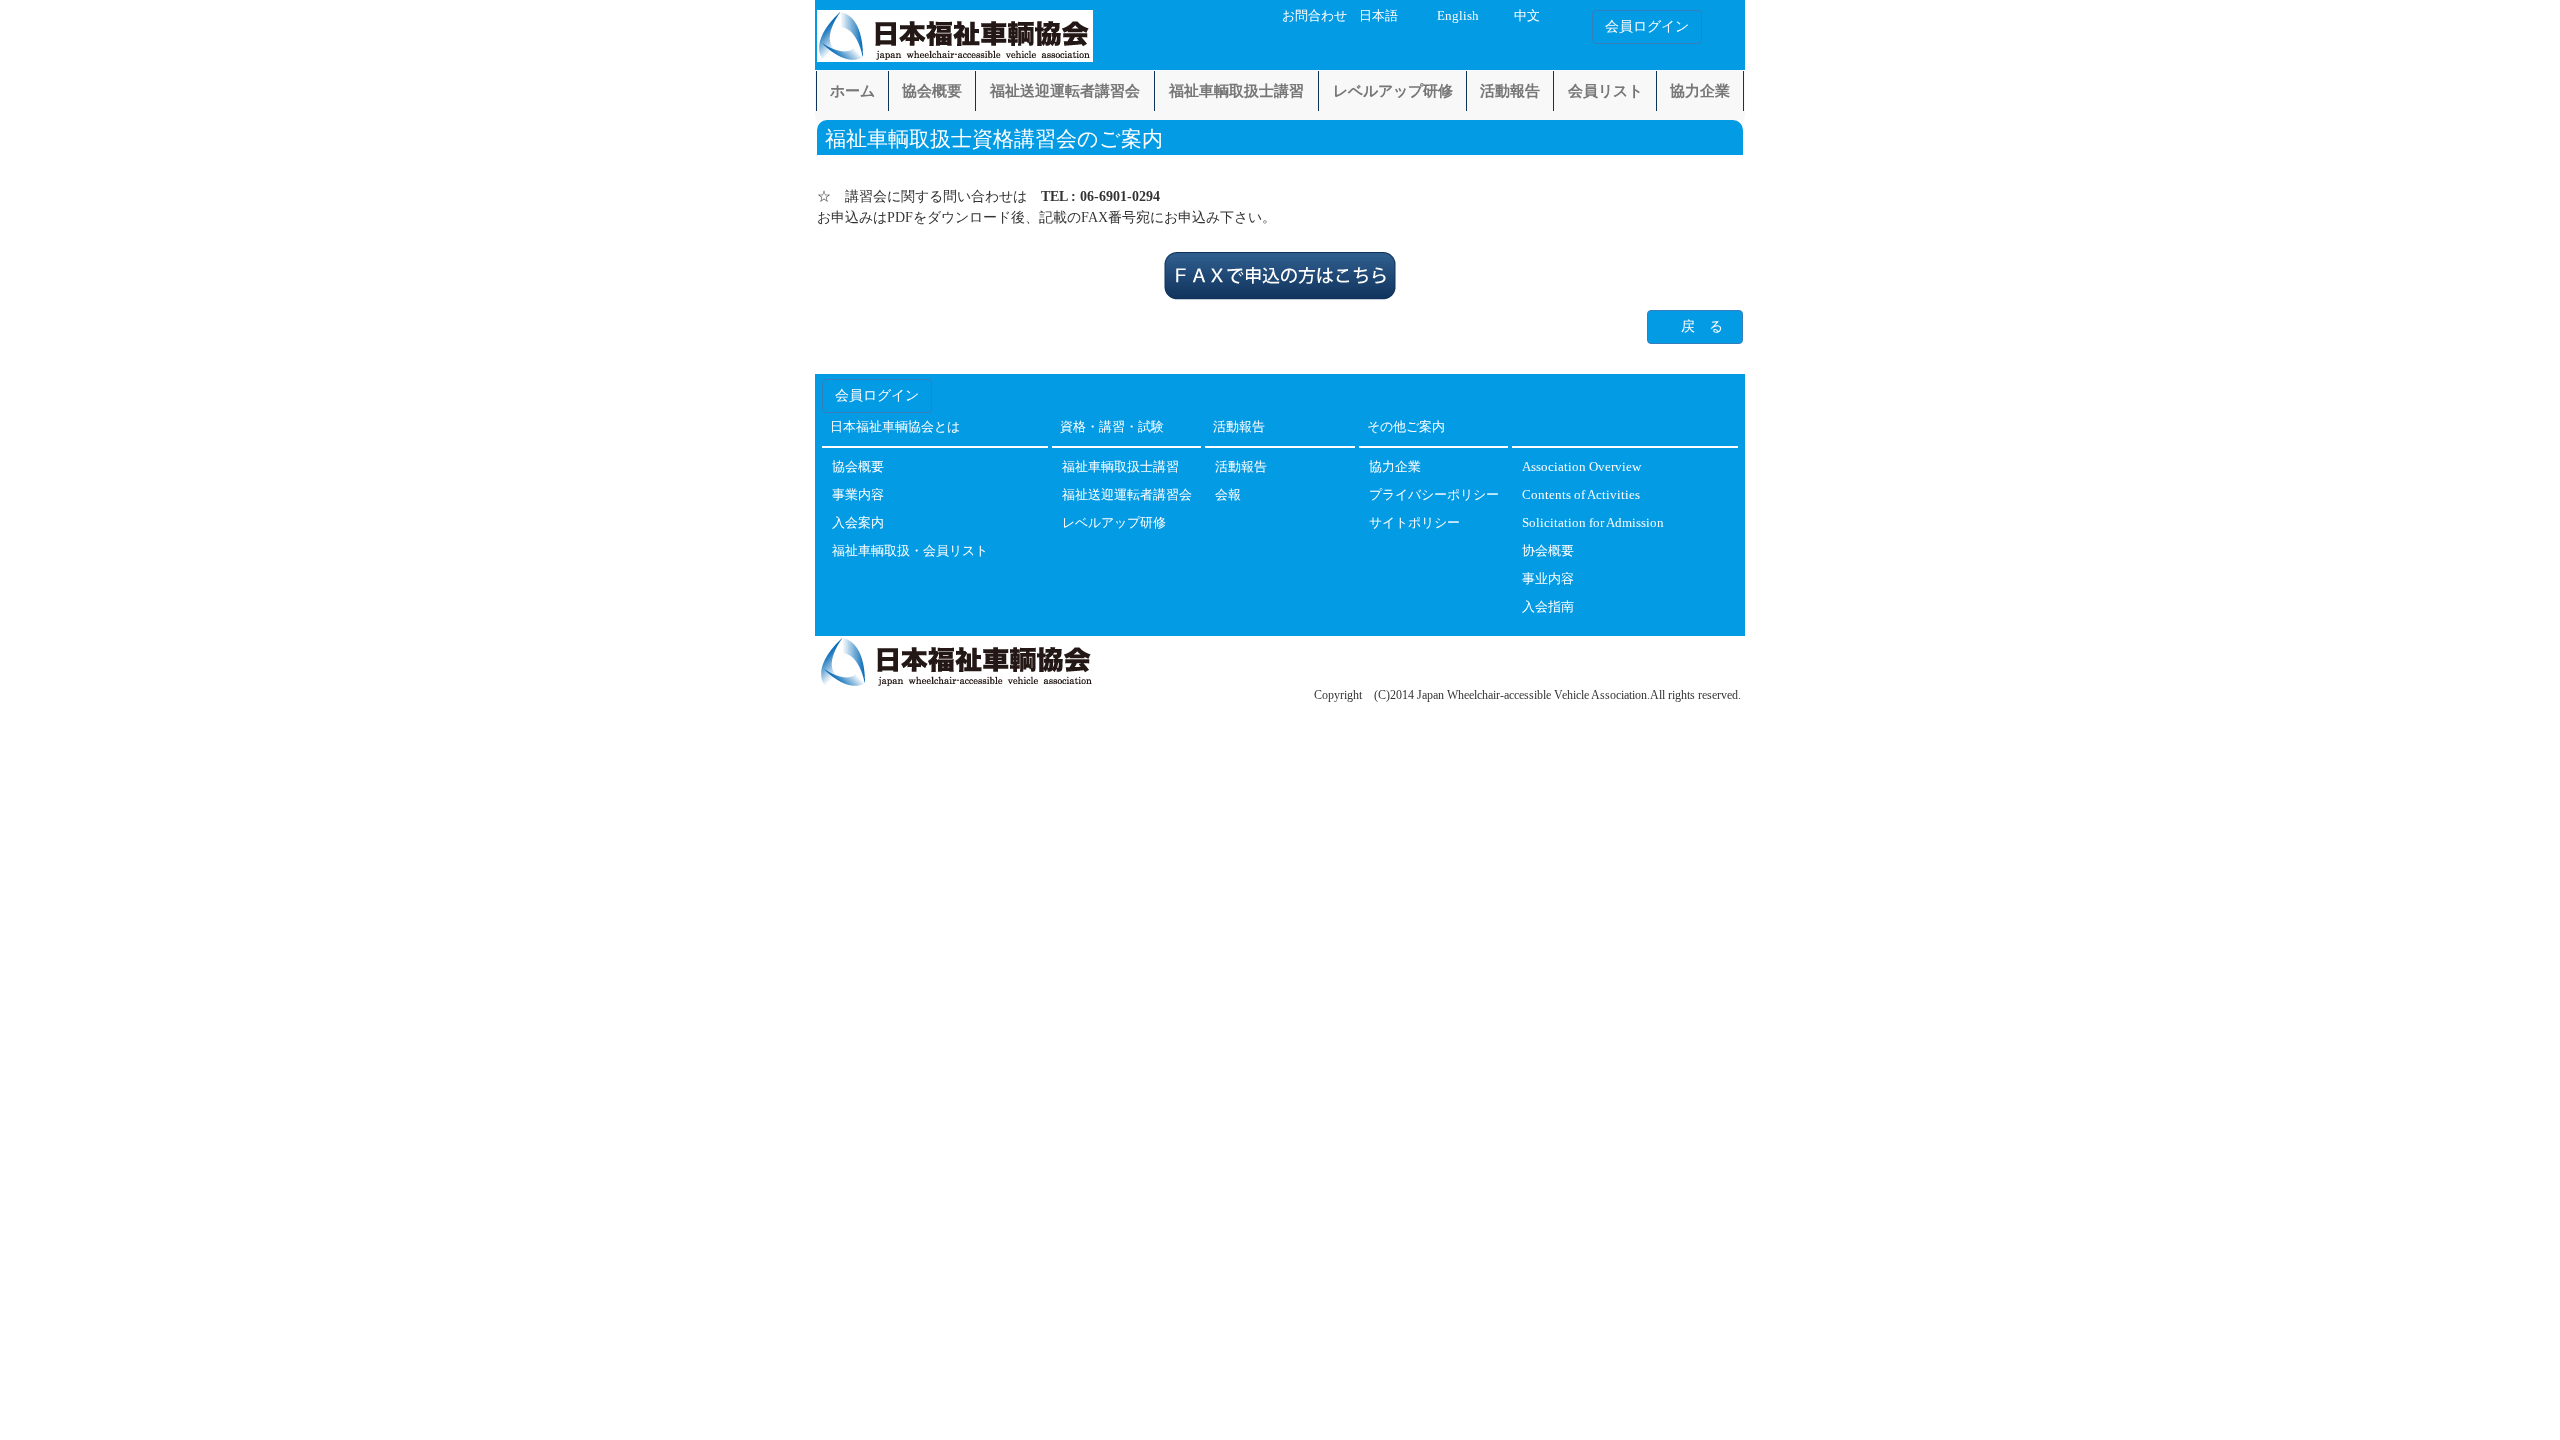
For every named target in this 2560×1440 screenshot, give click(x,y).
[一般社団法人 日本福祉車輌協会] (955, 32)
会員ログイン (1647, 26)
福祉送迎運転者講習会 (1065, 91)
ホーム (852, 91)
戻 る (1702, 326)
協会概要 (932, 91)
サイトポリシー (1414, 523)
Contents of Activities (1581, 495)
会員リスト (1605, 91)
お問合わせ (1314, 16)
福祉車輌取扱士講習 (1236, 91)
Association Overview (1581, 467)
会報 (1228, 495)
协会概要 (1548, 551)
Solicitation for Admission (1593, 523)
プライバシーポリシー (1434, 495)
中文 (1527, 16)
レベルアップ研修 (1393, 91)
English (1458, 16)
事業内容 (858, 495)
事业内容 (1548, 579)
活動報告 (1510, 91)
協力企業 (1700, 91)
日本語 (1378, 16)
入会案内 (858, 523)
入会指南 (1548, 607)
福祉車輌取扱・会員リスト (910, 551)
